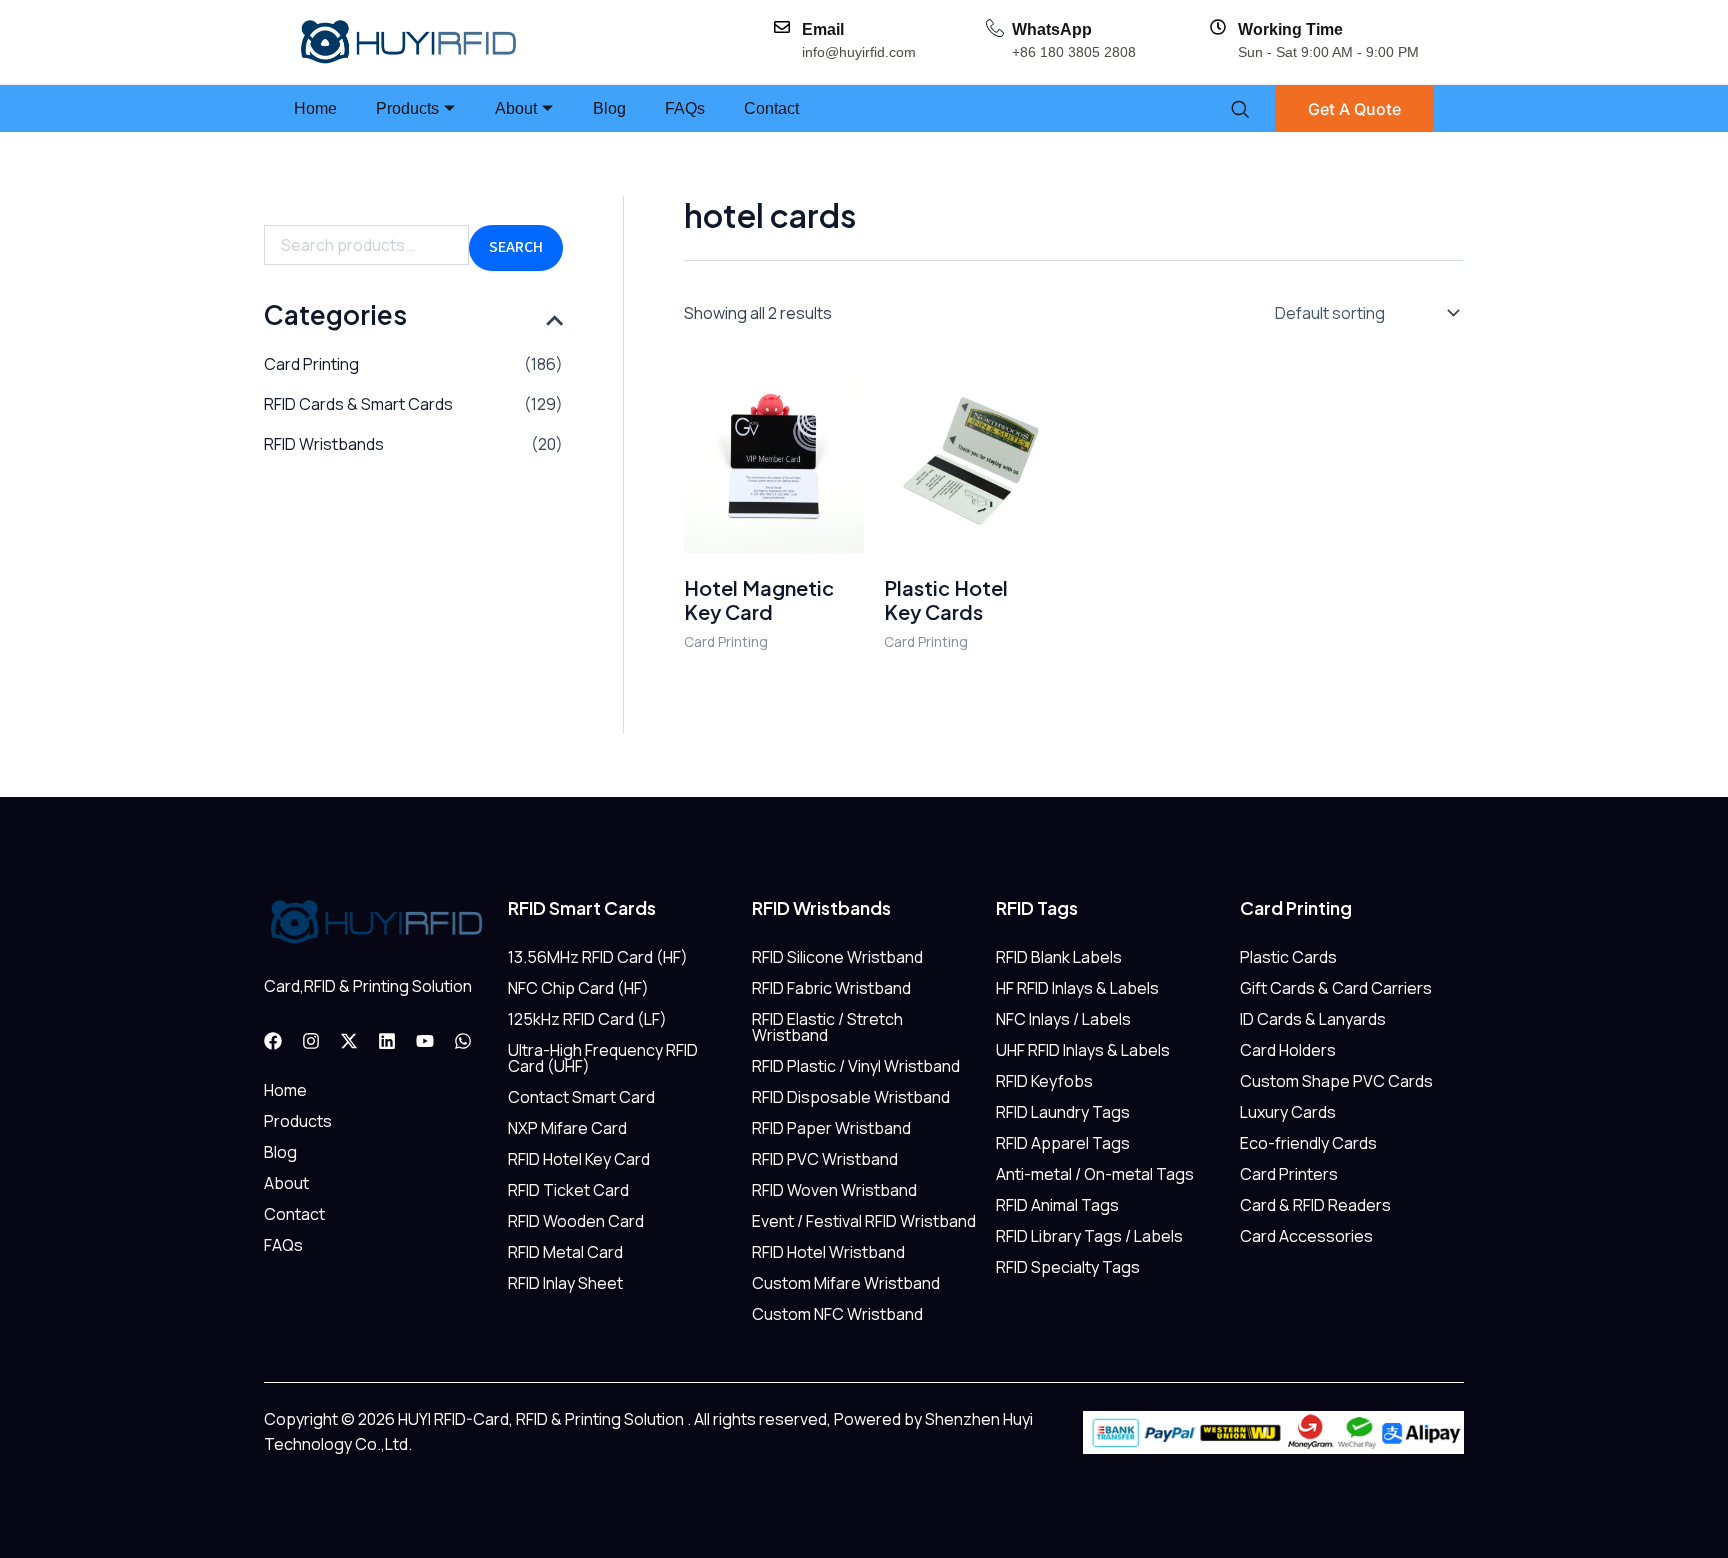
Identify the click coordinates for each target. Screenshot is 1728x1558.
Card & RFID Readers (1315, 1205)
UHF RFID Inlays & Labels (1083, 1050)
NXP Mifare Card (567, 1128)
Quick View (773, 533)
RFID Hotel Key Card (579, 1159)
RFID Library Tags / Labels (1089, 1236)
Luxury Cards (1288, 1112)
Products (407, 108)
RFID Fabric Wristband (831, 988)
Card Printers (1289, 1174)
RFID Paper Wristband (831, 1128)
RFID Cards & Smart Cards (358, 404)
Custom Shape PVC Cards (1336, 1081)
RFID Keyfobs (1044, 1081)
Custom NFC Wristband (837, 1314)
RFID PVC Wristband (825, 1159)
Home (315, 108)
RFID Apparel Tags (1063, 1143)
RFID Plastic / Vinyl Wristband (856, 1066)
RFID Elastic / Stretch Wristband (827, 1027)
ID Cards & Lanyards (1313, 1019)
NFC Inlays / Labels (1063, 1019)
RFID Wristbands (324, 444)
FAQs (685, 108)
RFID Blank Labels (1059, 957)
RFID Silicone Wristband (837, 957)
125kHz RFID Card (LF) (587, 1019)
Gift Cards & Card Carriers (1336, 988)
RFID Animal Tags (1057, 1205)
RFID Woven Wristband (834, 1190)
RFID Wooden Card (576, 1221)
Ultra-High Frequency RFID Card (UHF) (603, 1058)
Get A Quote (1354, 109)
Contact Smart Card (581, 1097)
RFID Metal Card (565, 1252)
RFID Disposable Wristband (851, 1097)
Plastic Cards (1288, 957)
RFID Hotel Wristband (828, 1252)
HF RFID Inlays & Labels (1077, 988)
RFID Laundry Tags (1063, 1112)
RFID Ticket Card (568, 1190)
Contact (771, 108)
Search (516, 247)
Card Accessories (1306, 1236)
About (516, 108)
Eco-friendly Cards (1308, 1143)
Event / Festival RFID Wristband (864, 1221)
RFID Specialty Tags (1068, 1267)
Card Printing (311, 364)
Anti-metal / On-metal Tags (1095, 1174)
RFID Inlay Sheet (565, 1283)
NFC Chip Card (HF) (578, 988)
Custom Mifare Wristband (846, 1283)
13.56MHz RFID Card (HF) (598, 957)
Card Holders (1288, 1050)
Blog (609, 108)
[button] (1239, 109)
